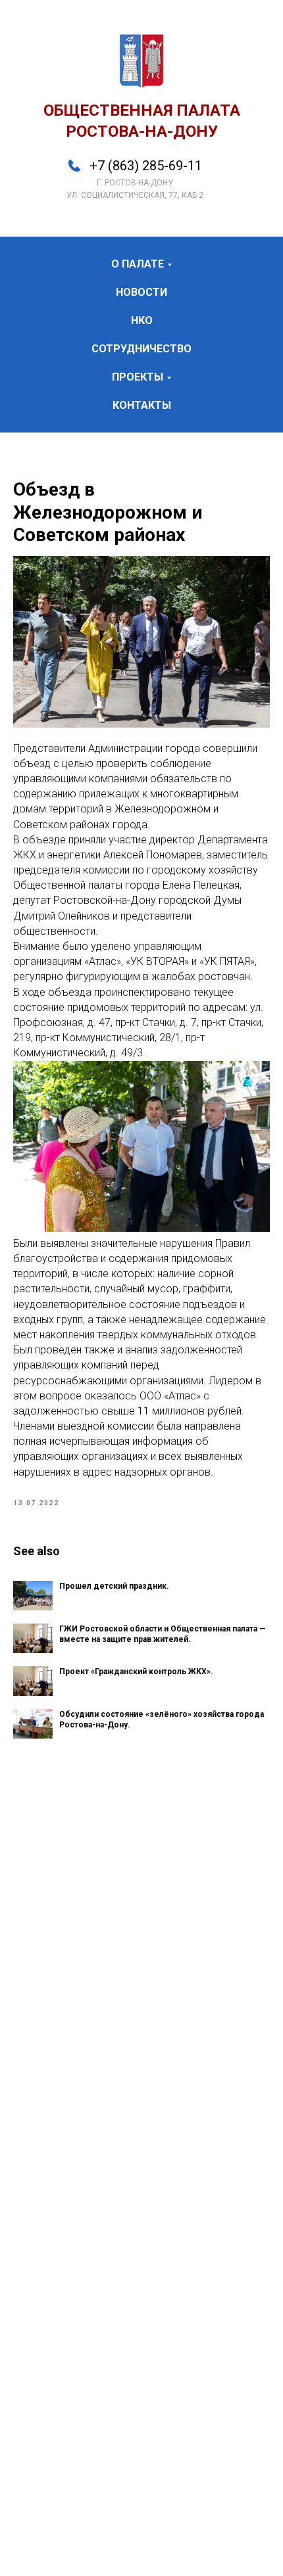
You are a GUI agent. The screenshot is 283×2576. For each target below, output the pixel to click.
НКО (142, 320)
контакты (142, 405)
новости (141, 292)
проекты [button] (138, 377)
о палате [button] (138, 264)
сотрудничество (141, 349)
